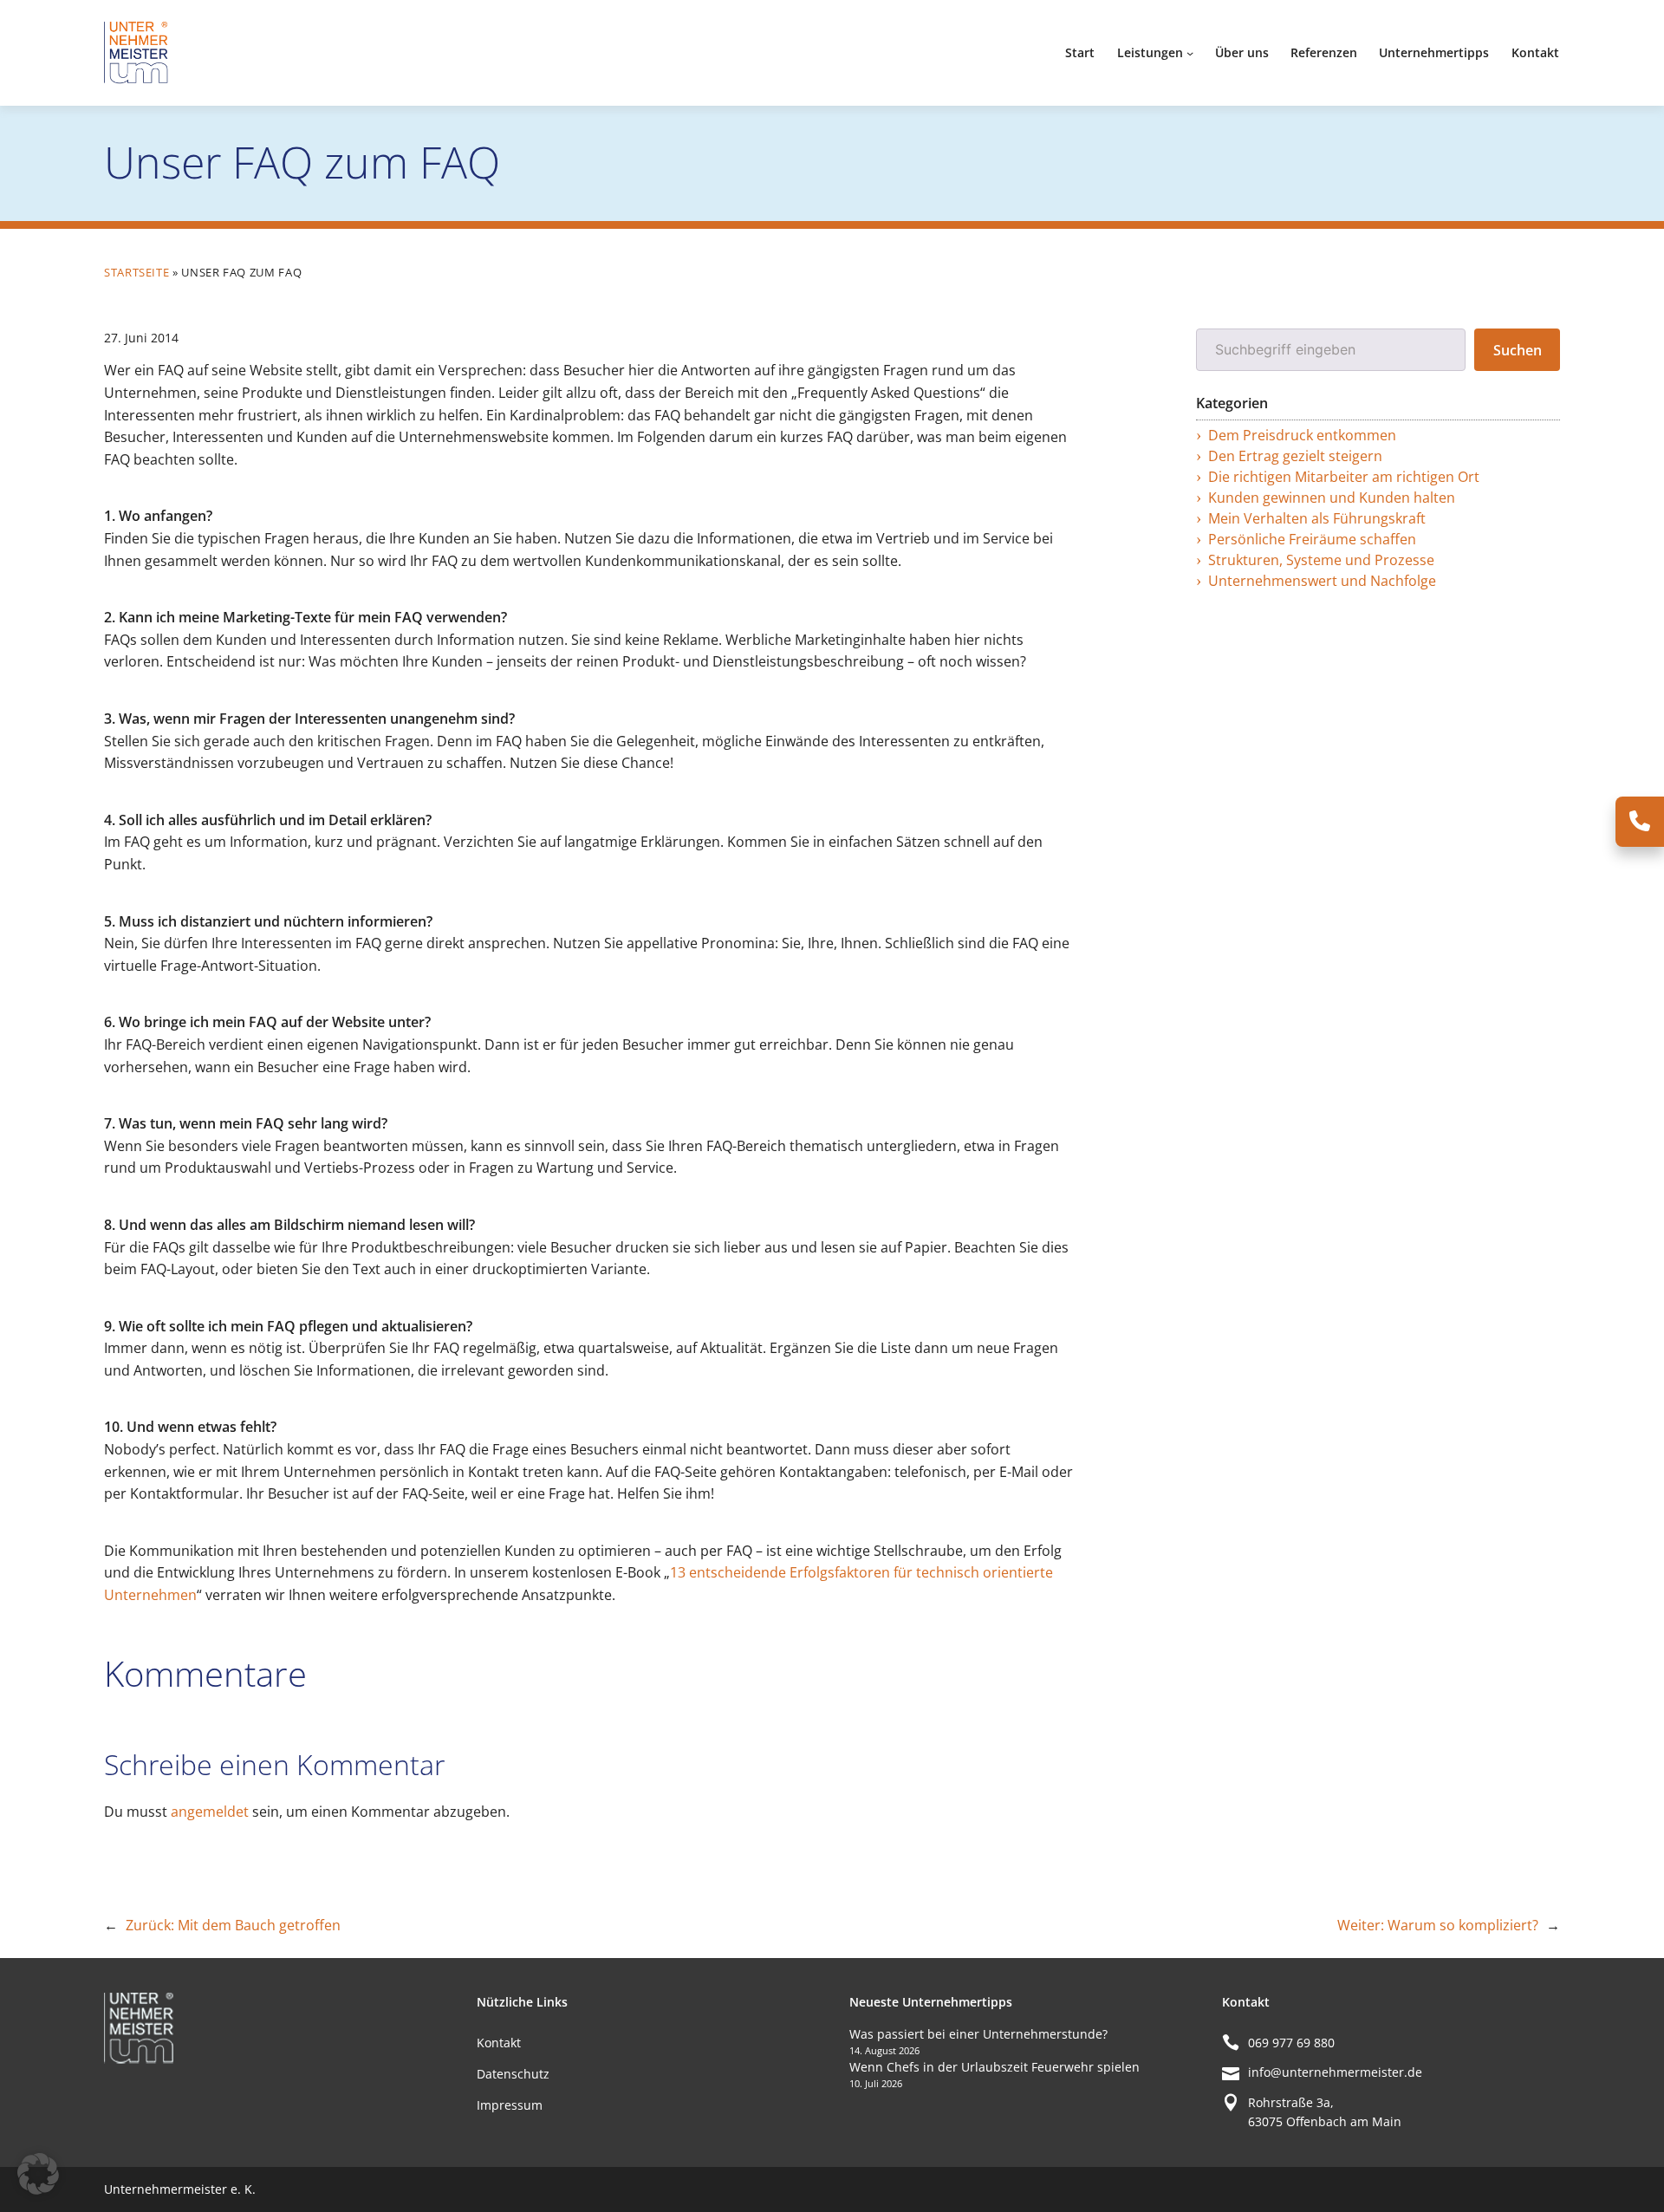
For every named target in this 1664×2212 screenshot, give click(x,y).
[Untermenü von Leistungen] (1190, 53)
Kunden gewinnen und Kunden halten (1332, 498)
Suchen (1518, 350)
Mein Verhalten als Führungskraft (1317, 518)
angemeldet (210, 1812)
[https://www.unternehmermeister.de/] (139, 51)
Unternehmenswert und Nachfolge (1322, 581)
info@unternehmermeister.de (1335, 2072)
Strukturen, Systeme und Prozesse (1321, 560)
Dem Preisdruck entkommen (1302, 435)
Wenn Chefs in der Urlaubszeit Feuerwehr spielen (994, 2067)
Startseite (136, 272)
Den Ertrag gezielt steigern (1295, 456)
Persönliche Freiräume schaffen (1312, 539)
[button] (38, 2174)
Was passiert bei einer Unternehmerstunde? (978, 2034)
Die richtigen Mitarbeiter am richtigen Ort (1344, 477)
